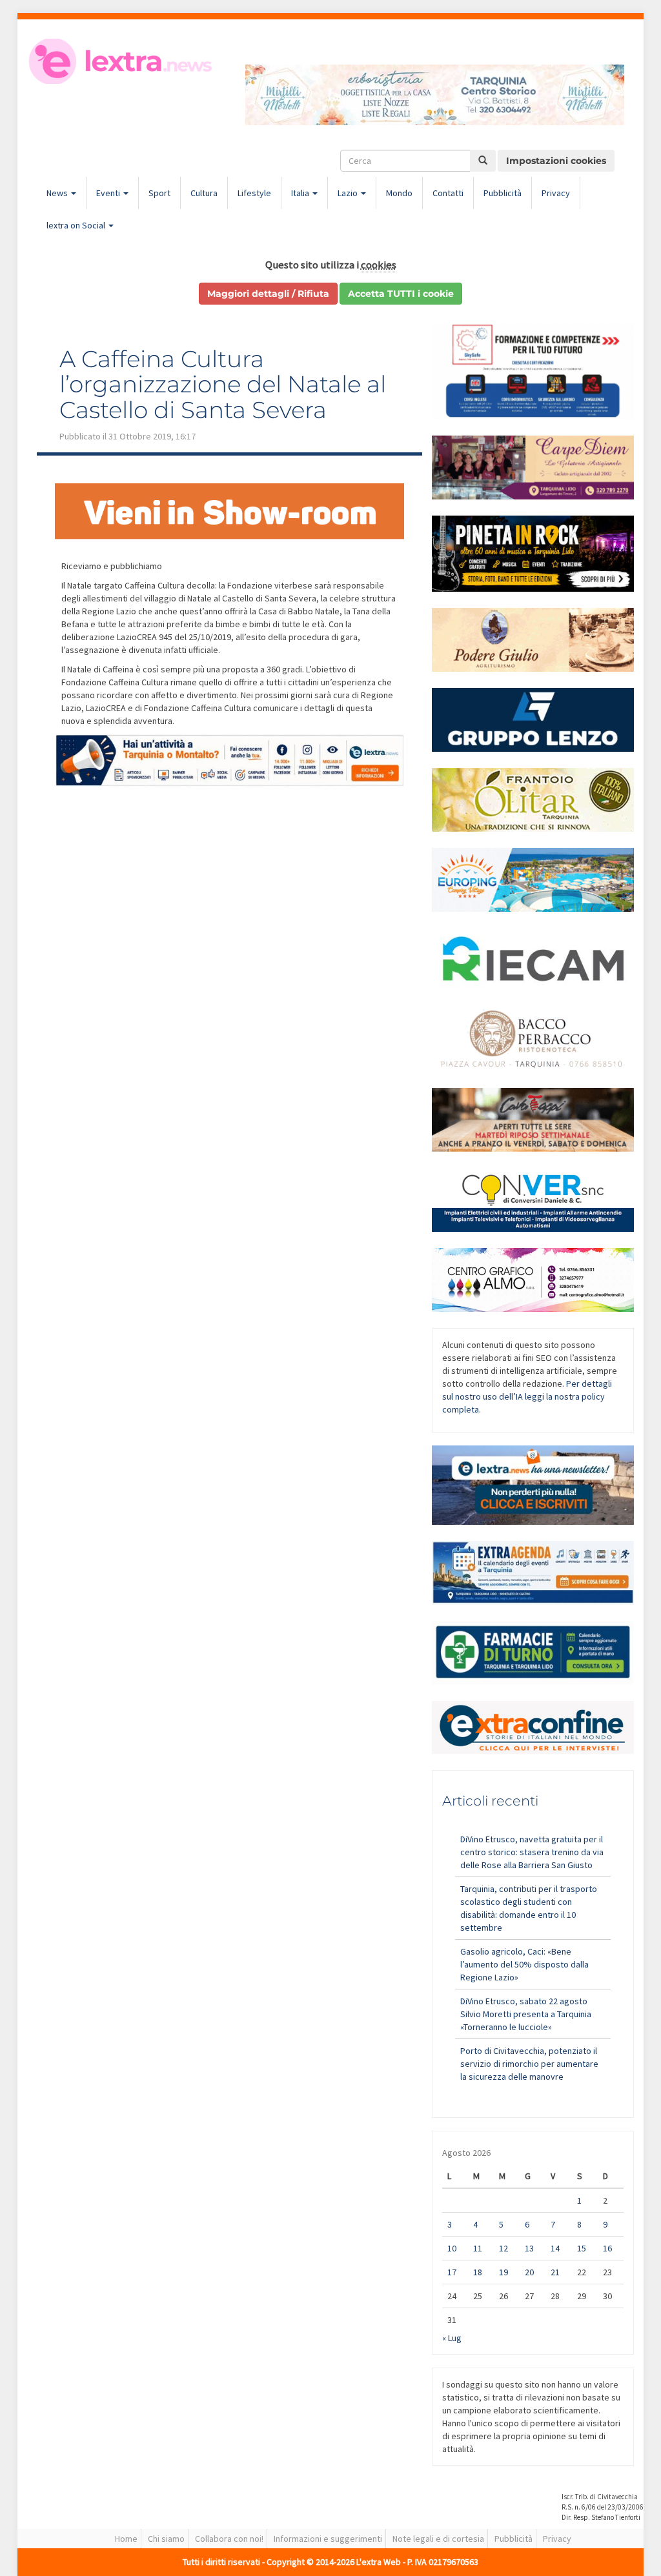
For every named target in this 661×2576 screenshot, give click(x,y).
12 (503, 2248)
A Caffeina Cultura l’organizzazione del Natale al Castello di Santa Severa (223, 384)
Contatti (448, 193)
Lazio (349, 193)
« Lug (452, 2338)
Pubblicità (503, 193)
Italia (301, 193)
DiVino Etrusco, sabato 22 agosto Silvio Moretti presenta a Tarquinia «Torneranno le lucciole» (526, 2014)
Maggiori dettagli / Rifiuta (268, 294)
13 (529, 2248)
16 (607, 2248)
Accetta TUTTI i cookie (401, 294)
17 (452, 2272)
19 (503, 2272)
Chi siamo (166, 2539)
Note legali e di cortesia (438, 2539)
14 (555, 2248)
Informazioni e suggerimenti (328, 2539)
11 (478, 2248)
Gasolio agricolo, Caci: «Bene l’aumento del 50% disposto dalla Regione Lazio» (524, 1964)
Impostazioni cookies (556, 161)
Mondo (399, 193)
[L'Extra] (122, 61)
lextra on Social (77, 225)
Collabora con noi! (229, 2539)
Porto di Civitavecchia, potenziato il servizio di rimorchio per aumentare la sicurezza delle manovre (529, 2064)
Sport (159, 193)
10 (452, 2248)
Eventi (109, 193)
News (58, 193)
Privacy (556, 193)
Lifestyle (254, 193)
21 (555, 2272)
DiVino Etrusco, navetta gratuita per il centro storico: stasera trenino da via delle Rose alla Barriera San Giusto (532, 1852)
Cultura (204, 193)
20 (529, 2272)
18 (478, 2272)
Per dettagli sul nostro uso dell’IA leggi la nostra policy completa (527, 1396)
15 (582, 2248)
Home (126, 2539)
